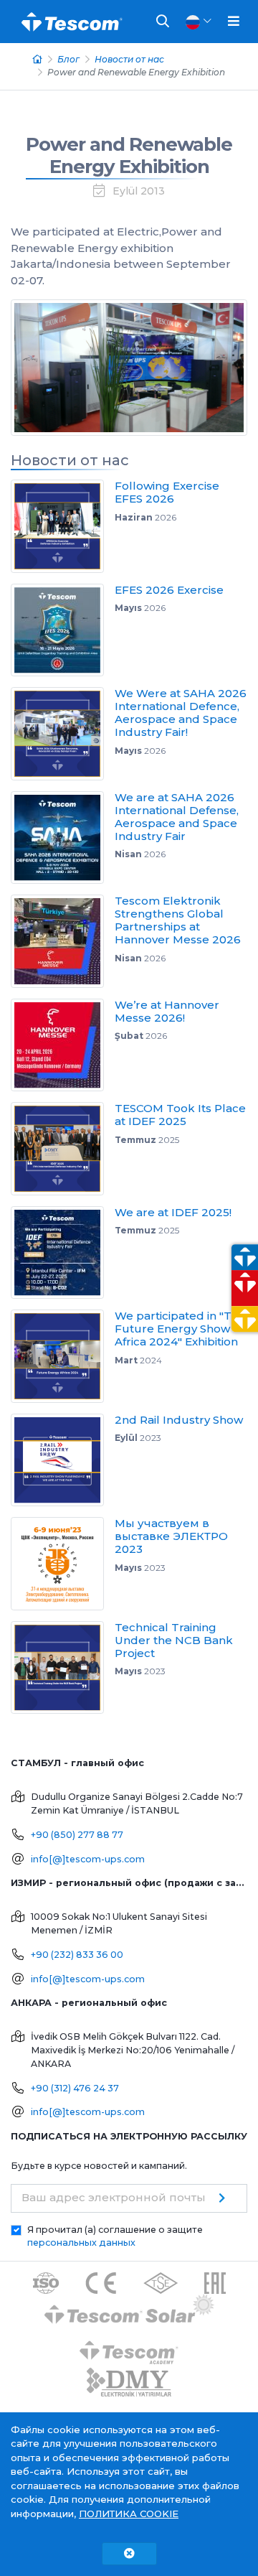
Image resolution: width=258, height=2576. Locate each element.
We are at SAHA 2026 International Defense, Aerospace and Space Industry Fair (177, 817)
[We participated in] (63, 1356)
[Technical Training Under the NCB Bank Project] (63, 1668)
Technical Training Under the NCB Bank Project (174, 1640)
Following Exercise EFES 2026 (167, 492)
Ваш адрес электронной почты (114, 2197)
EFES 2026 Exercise (169, 590)
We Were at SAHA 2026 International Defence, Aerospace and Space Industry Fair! (181, 713)
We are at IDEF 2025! (173, 1212)
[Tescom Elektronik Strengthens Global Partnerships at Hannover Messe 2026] (63, 941)
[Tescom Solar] (129, 2311)
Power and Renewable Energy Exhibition (129, 155)
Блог (68, 59)
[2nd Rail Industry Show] (63, 1460)
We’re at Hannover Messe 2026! (167, 1011)
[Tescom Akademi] (129, 2347)
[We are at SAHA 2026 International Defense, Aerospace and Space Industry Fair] (63, 838)
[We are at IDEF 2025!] (63, 1253)
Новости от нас (129, 59)
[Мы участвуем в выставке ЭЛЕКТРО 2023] (63, 1564)
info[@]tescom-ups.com (88, 1859)
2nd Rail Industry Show (179, 1420)
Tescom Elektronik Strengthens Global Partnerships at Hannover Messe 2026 (178, 920)
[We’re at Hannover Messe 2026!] (63, 1045)
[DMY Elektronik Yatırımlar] (129, 2383)
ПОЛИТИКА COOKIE (129, 2514)
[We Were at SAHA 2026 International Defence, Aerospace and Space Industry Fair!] (63, 734)
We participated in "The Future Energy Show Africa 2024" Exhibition (180, 1329)
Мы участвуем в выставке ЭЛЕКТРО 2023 (171, 1536)
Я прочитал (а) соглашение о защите (115, 2236)
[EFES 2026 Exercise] (63, 630)
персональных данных (81, 2243)
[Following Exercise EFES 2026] (63, 526)
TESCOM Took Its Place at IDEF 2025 (180, 1115)
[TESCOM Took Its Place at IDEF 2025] (63, 1149)
